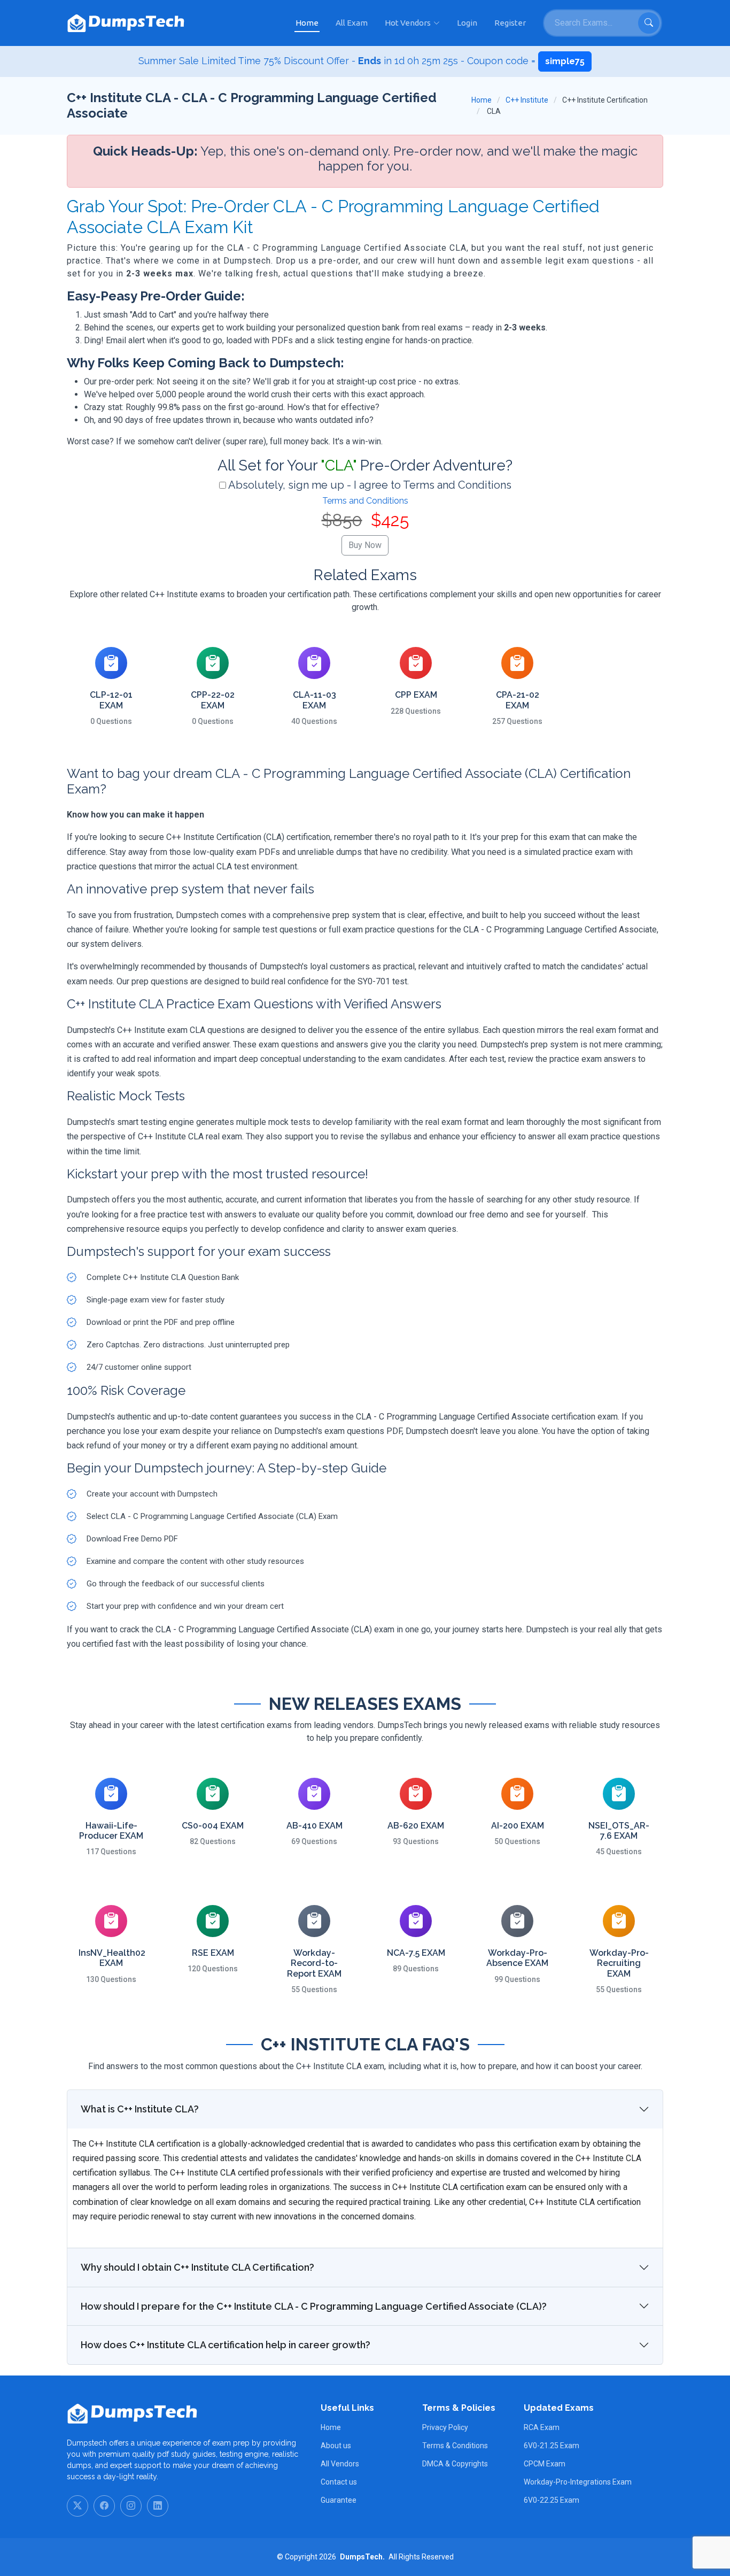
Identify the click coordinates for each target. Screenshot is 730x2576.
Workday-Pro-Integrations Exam (578, 2482)
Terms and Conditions (365, 501)
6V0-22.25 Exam (552, 2500)
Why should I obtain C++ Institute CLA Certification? (197, 2267)
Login (467, 23)
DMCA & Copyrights (455, 2464)
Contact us (339, 2482)
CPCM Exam (545, 2464)
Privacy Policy (445, 2427)
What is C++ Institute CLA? (140, 2109)
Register (510, 23)
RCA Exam (542, 2427)
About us (336, 2446)
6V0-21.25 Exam (552, 2446)
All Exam (352, 23)
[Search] (649, 23)
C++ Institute (527, 100)
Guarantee (339, 2500)
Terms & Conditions (455, 2446)
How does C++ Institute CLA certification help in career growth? (226, 2345)
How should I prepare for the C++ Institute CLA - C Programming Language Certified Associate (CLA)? (314, 2306)
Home (307, 23)
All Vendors (340, 2464)
